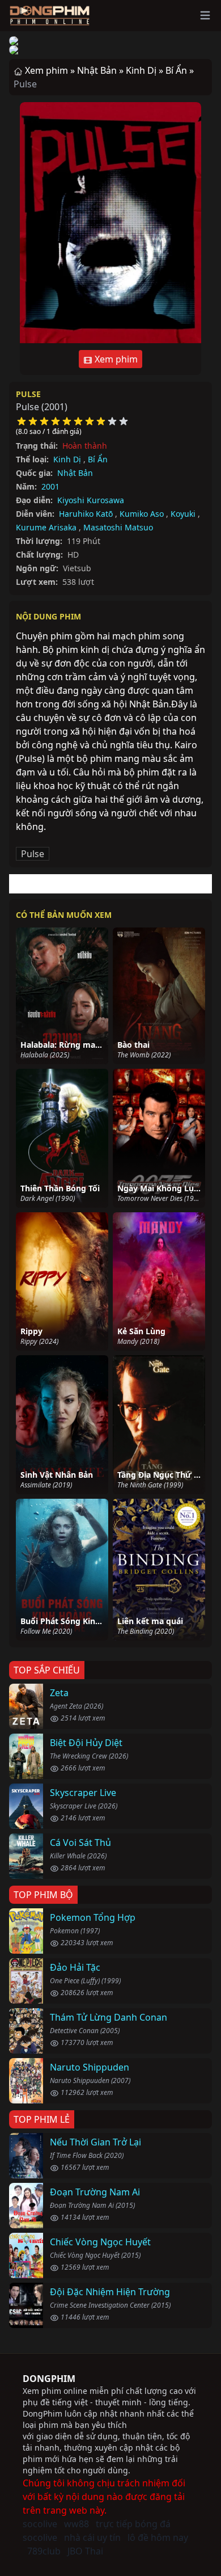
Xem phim (115, 359)
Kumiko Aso (142, 514)
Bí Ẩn (98, 459)
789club (44, 2551)
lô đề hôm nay (158, 2537)
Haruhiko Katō (86, 514)
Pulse (28, 394)
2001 (50, 486)
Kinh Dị (67, 459)
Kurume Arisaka (46, 527)
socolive (40, 2524)
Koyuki (183, 514)
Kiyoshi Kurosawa (91, 500)
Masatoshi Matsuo (118, 527)
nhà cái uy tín (92, 2537)
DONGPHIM (49, 2379)
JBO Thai (85, 2551)
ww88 (76, 2524)
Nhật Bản (75, 473)
